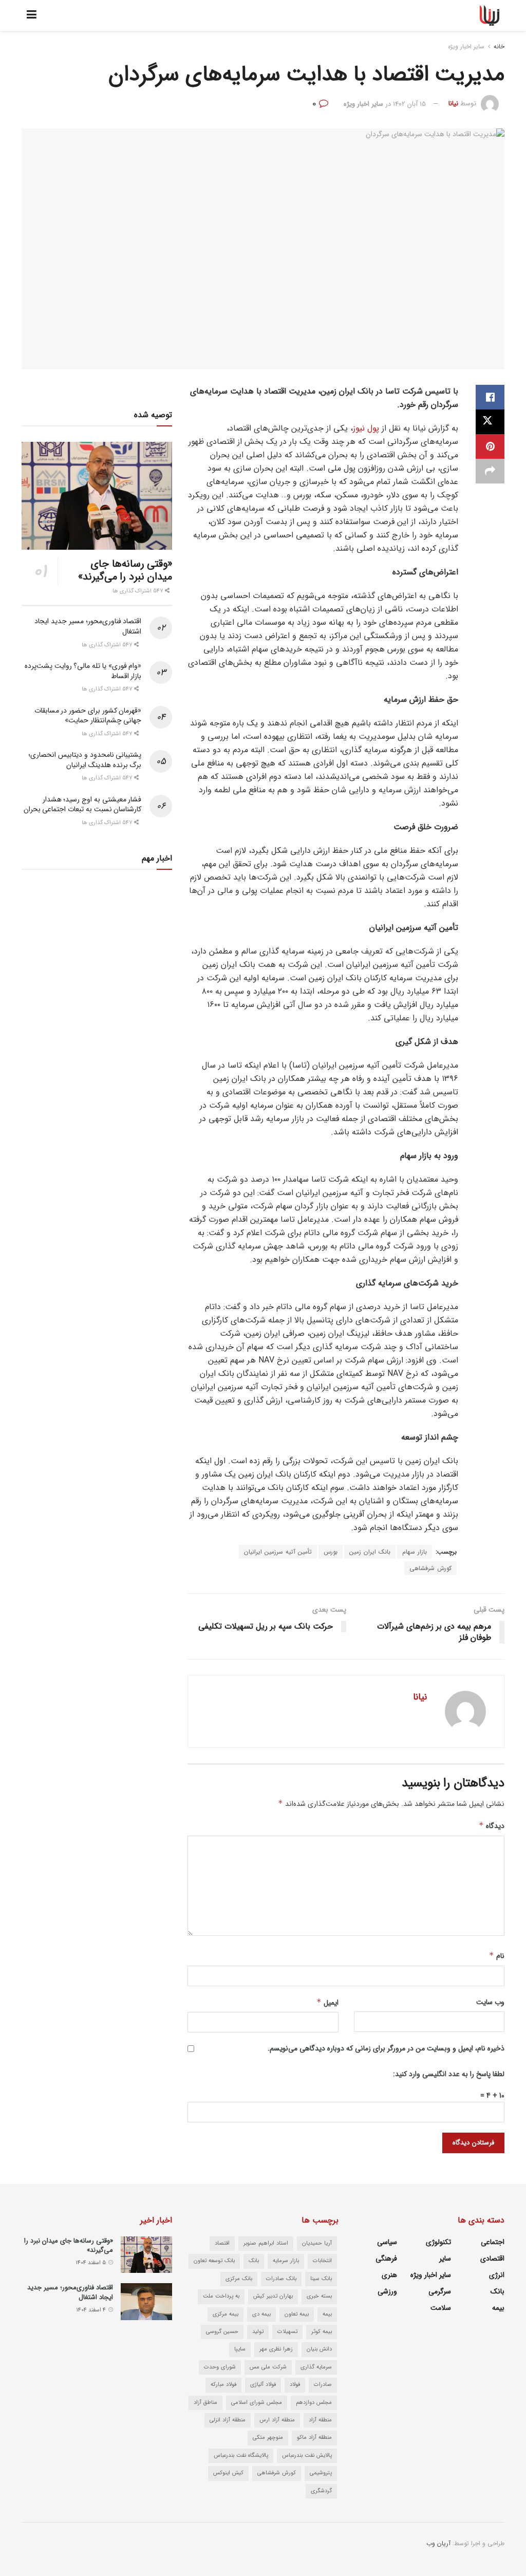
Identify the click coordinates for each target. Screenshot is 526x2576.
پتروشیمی (321, 2473)
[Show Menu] (32, 15)
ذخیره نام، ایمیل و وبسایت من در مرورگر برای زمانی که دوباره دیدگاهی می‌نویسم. (386, 2048)
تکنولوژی (438, 2242)
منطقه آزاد (320, 2420)
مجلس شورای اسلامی (257, 2403)
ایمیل (327, 2003)
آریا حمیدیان (317, 2243)
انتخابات (322, 2261)
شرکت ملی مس (268, 2367)
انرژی (497, 2275)
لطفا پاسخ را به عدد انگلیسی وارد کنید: (449, 2074)
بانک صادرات (281, 2279)
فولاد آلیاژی (263, 2385)
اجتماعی (493, 2242)
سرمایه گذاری (316, 2367)
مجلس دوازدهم (314, 2403)
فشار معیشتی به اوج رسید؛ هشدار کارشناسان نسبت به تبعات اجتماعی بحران (83, 805)
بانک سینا (321, 2279)
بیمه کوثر (322, 2332)
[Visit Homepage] (490, 15)
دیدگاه (492, 1826)
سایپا (240, 2349)
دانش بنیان (319, 2349)
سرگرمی (440, 2291)
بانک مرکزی (239, 2279)
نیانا (453, 104)
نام (497, 1956)
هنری (389, 2275)
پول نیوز (366, 428)
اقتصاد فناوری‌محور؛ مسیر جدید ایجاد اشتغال (88, 626)
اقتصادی (492, 2258)
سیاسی (387, 2242)
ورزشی (387, 2291)
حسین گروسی (222, 2332)
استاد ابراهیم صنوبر (266, 2243)
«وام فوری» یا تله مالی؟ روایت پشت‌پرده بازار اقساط (83, 671)
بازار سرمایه (286, 2261)
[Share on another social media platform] (490, 471)
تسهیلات (287, 2332)
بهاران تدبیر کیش (273, 2296)
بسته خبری (319, 2296)
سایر (445, 2258)
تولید (258, 2332)
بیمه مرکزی (226, 2314)
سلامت (441, 2308)
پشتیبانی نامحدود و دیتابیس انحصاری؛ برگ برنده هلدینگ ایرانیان (85, 760)
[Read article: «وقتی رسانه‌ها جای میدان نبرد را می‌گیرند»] (97, 496)
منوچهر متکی (268, 2438)
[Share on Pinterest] (490, 446)
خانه (499, 46)
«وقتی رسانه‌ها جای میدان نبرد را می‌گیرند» (125, 570)
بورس (331, 1552)
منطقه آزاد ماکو (314, 2438)
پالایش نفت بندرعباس (307, 2456)
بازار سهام (415, 1552)
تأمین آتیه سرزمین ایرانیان (278, 1552)
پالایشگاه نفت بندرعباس (241, 2456)
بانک (497, 2291)
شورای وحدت (220, 2367)
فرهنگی (386, 2258)
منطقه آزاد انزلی (228, 2420)
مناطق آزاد (205, 2403)
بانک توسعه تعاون (214, 2261)
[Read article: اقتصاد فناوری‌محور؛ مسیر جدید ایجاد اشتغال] (146, 2302)
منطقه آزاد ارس (277, 2420)
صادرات (323, 2385)
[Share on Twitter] (490, 422)
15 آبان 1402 (409, 104)
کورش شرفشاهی (430, 1568)
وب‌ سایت (490, 2002)
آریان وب (438, 2543)
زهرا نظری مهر (276, 2349)
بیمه (498, 2308)
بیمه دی (261, 2314)
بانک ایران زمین (370, 1552)
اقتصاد (222, 2243)
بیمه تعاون (297, 2314)
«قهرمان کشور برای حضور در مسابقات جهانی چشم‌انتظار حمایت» (88, 716)
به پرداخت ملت (221, 2296)
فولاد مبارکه (223, 2385)
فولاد (295, 2385)
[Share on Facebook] (490, 397)
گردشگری (321, 2491)
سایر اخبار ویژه (466, 46)
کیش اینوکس (228, 2473)
